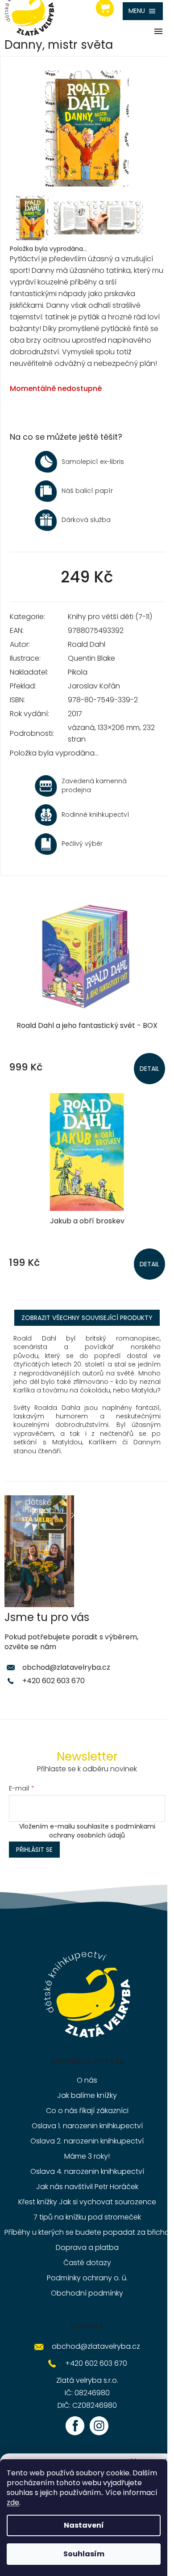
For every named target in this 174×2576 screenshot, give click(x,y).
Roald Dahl (87, 644)
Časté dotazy (87, 2263)
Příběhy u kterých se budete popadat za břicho (87, 2232)
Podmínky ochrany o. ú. (87, 2278)
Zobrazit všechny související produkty (87, 1318)
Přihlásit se (34, 1850)
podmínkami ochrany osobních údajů (102, 1831)
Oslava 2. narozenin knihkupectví (87, 2141)
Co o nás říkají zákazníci (87, 2111)
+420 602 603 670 (54, 1681)
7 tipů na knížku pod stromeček (87, 2217)
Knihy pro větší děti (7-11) (110, 617)
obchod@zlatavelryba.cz (66, 1667)
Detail (149, 1069)
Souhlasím (84, 2554)
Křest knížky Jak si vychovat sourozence (87, 2202)
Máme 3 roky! (87, 2156)
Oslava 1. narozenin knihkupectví (87, 2126)
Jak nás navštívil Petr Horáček (87, 2187)
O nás (87, 2080)
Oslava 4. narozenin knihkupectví (87, 2171)
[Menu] (143, 11)
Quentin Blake (91, 658)
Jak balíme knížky (87, 2095)
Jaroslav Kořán (94, 686)
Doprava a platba (87, 2247)
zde (13, 2502)
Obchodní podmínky (87, 2293)
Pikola (78, 672)
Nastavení (84, 2525)
